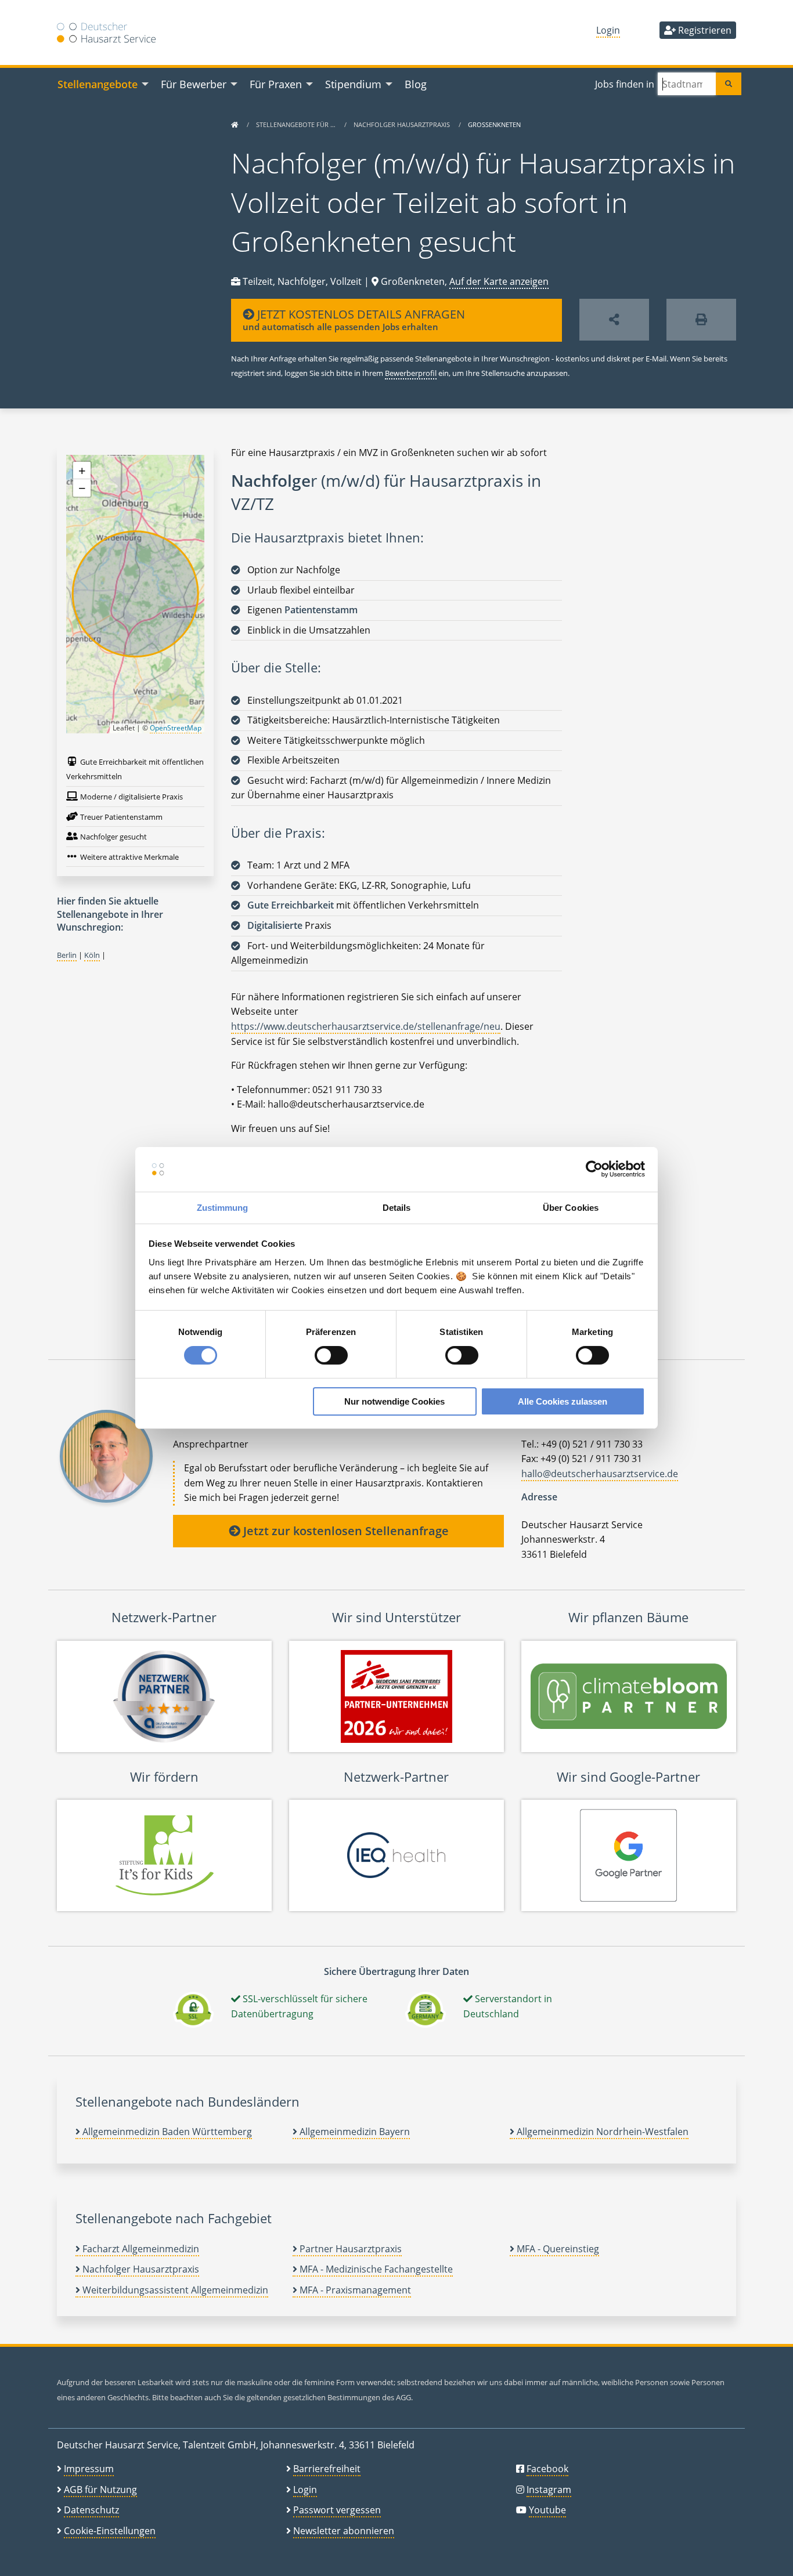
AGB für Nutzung (100, 2490)
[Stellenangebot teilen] (614, 320)
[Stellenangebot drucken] (701, 320)
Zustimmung (223, 1208)
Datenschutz (91, 2510)
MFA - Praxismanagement (354, 2290)
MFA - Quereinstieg (557, 2249)
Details (397, 1208)
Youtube (547, 2510)
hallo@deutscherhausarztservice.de (600, 1474)
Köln (92, 955)
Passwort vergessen (337, 2510)
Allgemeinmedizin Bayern (354, 2132)
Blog (416, 84)
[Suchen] (729, 84)
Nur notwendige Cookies (394, 1401)
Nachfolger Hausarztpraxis (403, 124)
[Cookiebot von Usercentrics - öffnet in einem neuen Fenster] (594, 1169)
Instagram (549, 2490)
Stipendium (353, 84)
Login (608, 30)
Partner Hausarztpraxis (349, 2249)
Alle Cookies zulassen (563, 1401)
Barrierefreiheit (327, 2469)
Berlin (67, 955)
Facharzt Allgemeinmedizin (140, 2249)
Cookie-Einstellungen (110, 2531)
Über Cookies (571, 1208)
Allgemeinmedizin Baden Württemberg (166, 2132)
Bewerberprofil (411, 373)
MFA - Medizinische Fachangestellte (375, 2269)
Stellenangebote (98, 84)
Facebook (547, 2469)
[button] (82, 471)
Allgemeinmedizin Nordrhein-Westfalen (601, 2132)
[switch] (331, 1355)
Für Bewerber (194, 84)
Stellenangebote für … (297, 124)
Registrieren (704, 30)
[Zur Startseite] (235, 124)
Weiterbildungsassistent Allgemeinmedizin (174, 2290)
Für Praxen (276, 84)
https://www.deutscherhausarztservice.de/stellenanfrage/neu (366, 1026)
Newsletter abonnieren (344, 2531)
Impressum (89, 2469)
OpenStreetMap (176, 728)
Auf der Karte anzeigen (499, 281)
